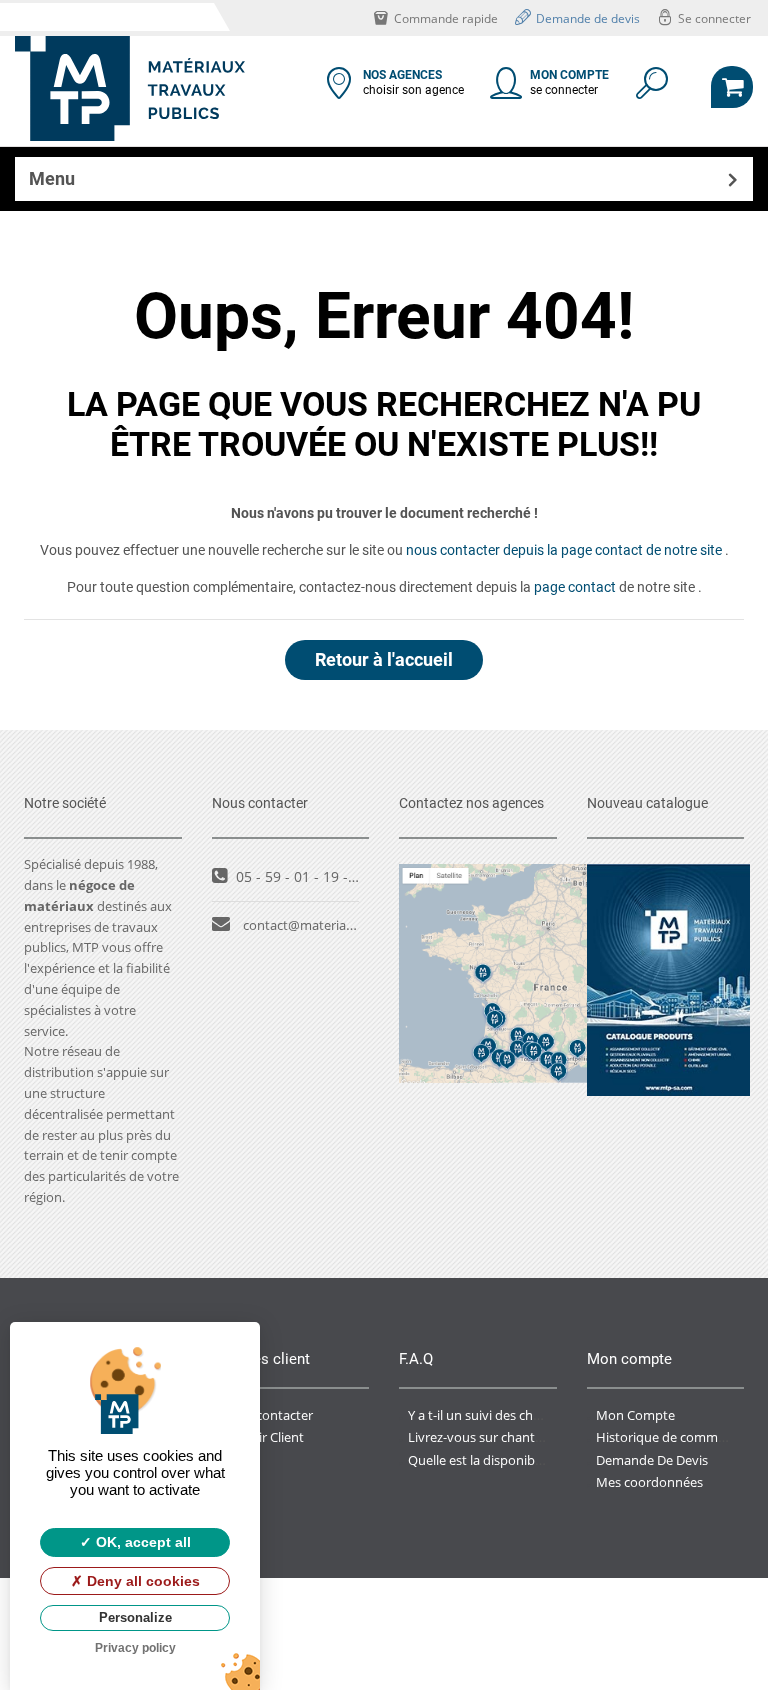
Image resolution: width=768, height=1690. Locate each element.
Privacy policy (135, 1648)
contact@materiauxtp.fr (314, 925)
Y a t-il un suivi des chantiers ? (495, 1415)
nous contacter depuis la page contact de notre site (564, 550)
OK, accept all (141, 1542)
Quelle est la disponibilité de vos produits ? (534, 1460)
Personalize (135, 1617)
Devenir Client (262, 1437)
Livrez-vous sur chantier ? (483, 1437)
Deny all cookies (141, 1581)
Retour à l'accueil (384, 659)
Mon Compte (635, 1415)
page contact (575, 587)
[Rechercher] (650, 90)
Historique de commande (672, 1437)
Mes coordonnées (649, 1482)
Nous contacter (267, 1415)
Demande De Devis (652, 1460)
